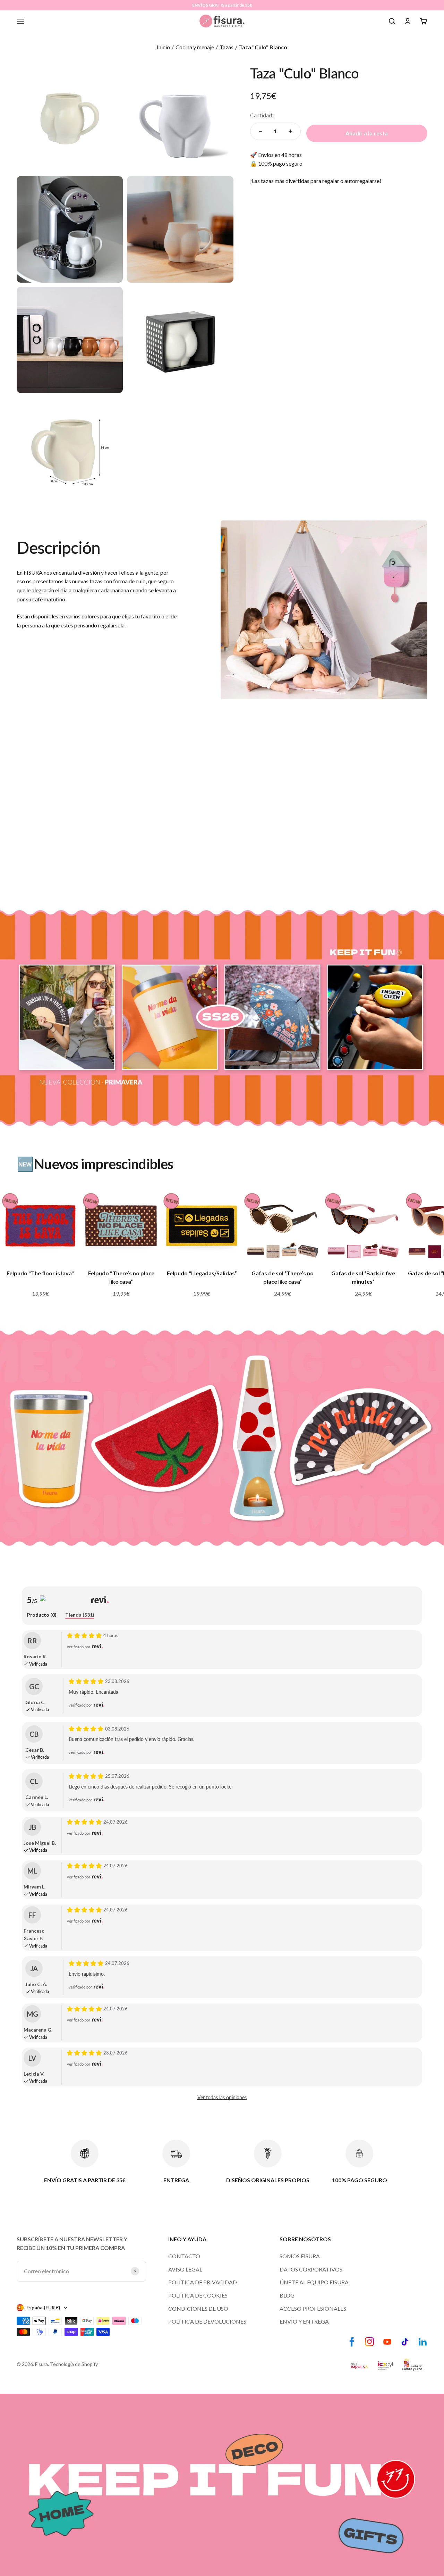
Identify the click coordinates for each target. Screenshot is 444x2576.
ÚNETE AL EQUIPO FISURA (314, 2282)
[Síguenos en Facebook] (352, 2342)
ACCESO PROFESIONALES (313, 2308)
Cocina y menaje (195, 47)
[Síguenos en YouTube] (387, 2342)
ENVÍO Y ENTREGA (304, 2321)
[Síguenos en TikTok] (405, 2342)
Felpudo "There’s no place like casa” (121, 1277)
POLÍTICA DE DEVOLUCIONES (207, 2321)
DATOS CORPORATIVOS (311, 2269)
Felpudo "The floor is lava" (40, 1273)
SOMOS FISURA (300, 2256)
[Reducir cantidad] (261, 131)
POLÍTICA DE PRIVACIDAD (203, 2282)
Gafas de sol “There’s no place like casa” (283, 1277)
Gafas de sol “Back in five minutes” (363, 1277)
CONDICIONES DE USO (198, 2308)
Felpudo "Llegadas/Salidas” (202, 1273)
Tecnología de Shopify (74, 2364)
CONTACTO (184, 2256)
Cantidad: (262, 115)
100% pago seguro (280, 163)
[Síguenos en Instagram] (370, 2342)
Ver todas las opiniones (222, 2097)
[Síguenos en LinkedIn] (423, 2342)
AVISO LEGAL (185, 2269)
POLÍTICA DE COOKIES (198, 2295)
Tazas (227, 47)
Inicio (163, 47)
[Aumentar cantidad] (290, 131)
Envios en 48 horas (280, 155)
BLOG (287, 2295)
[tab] (42, 1615)
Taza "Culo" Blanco (263, 47)
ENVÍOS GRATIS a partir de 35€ (222, 5)
